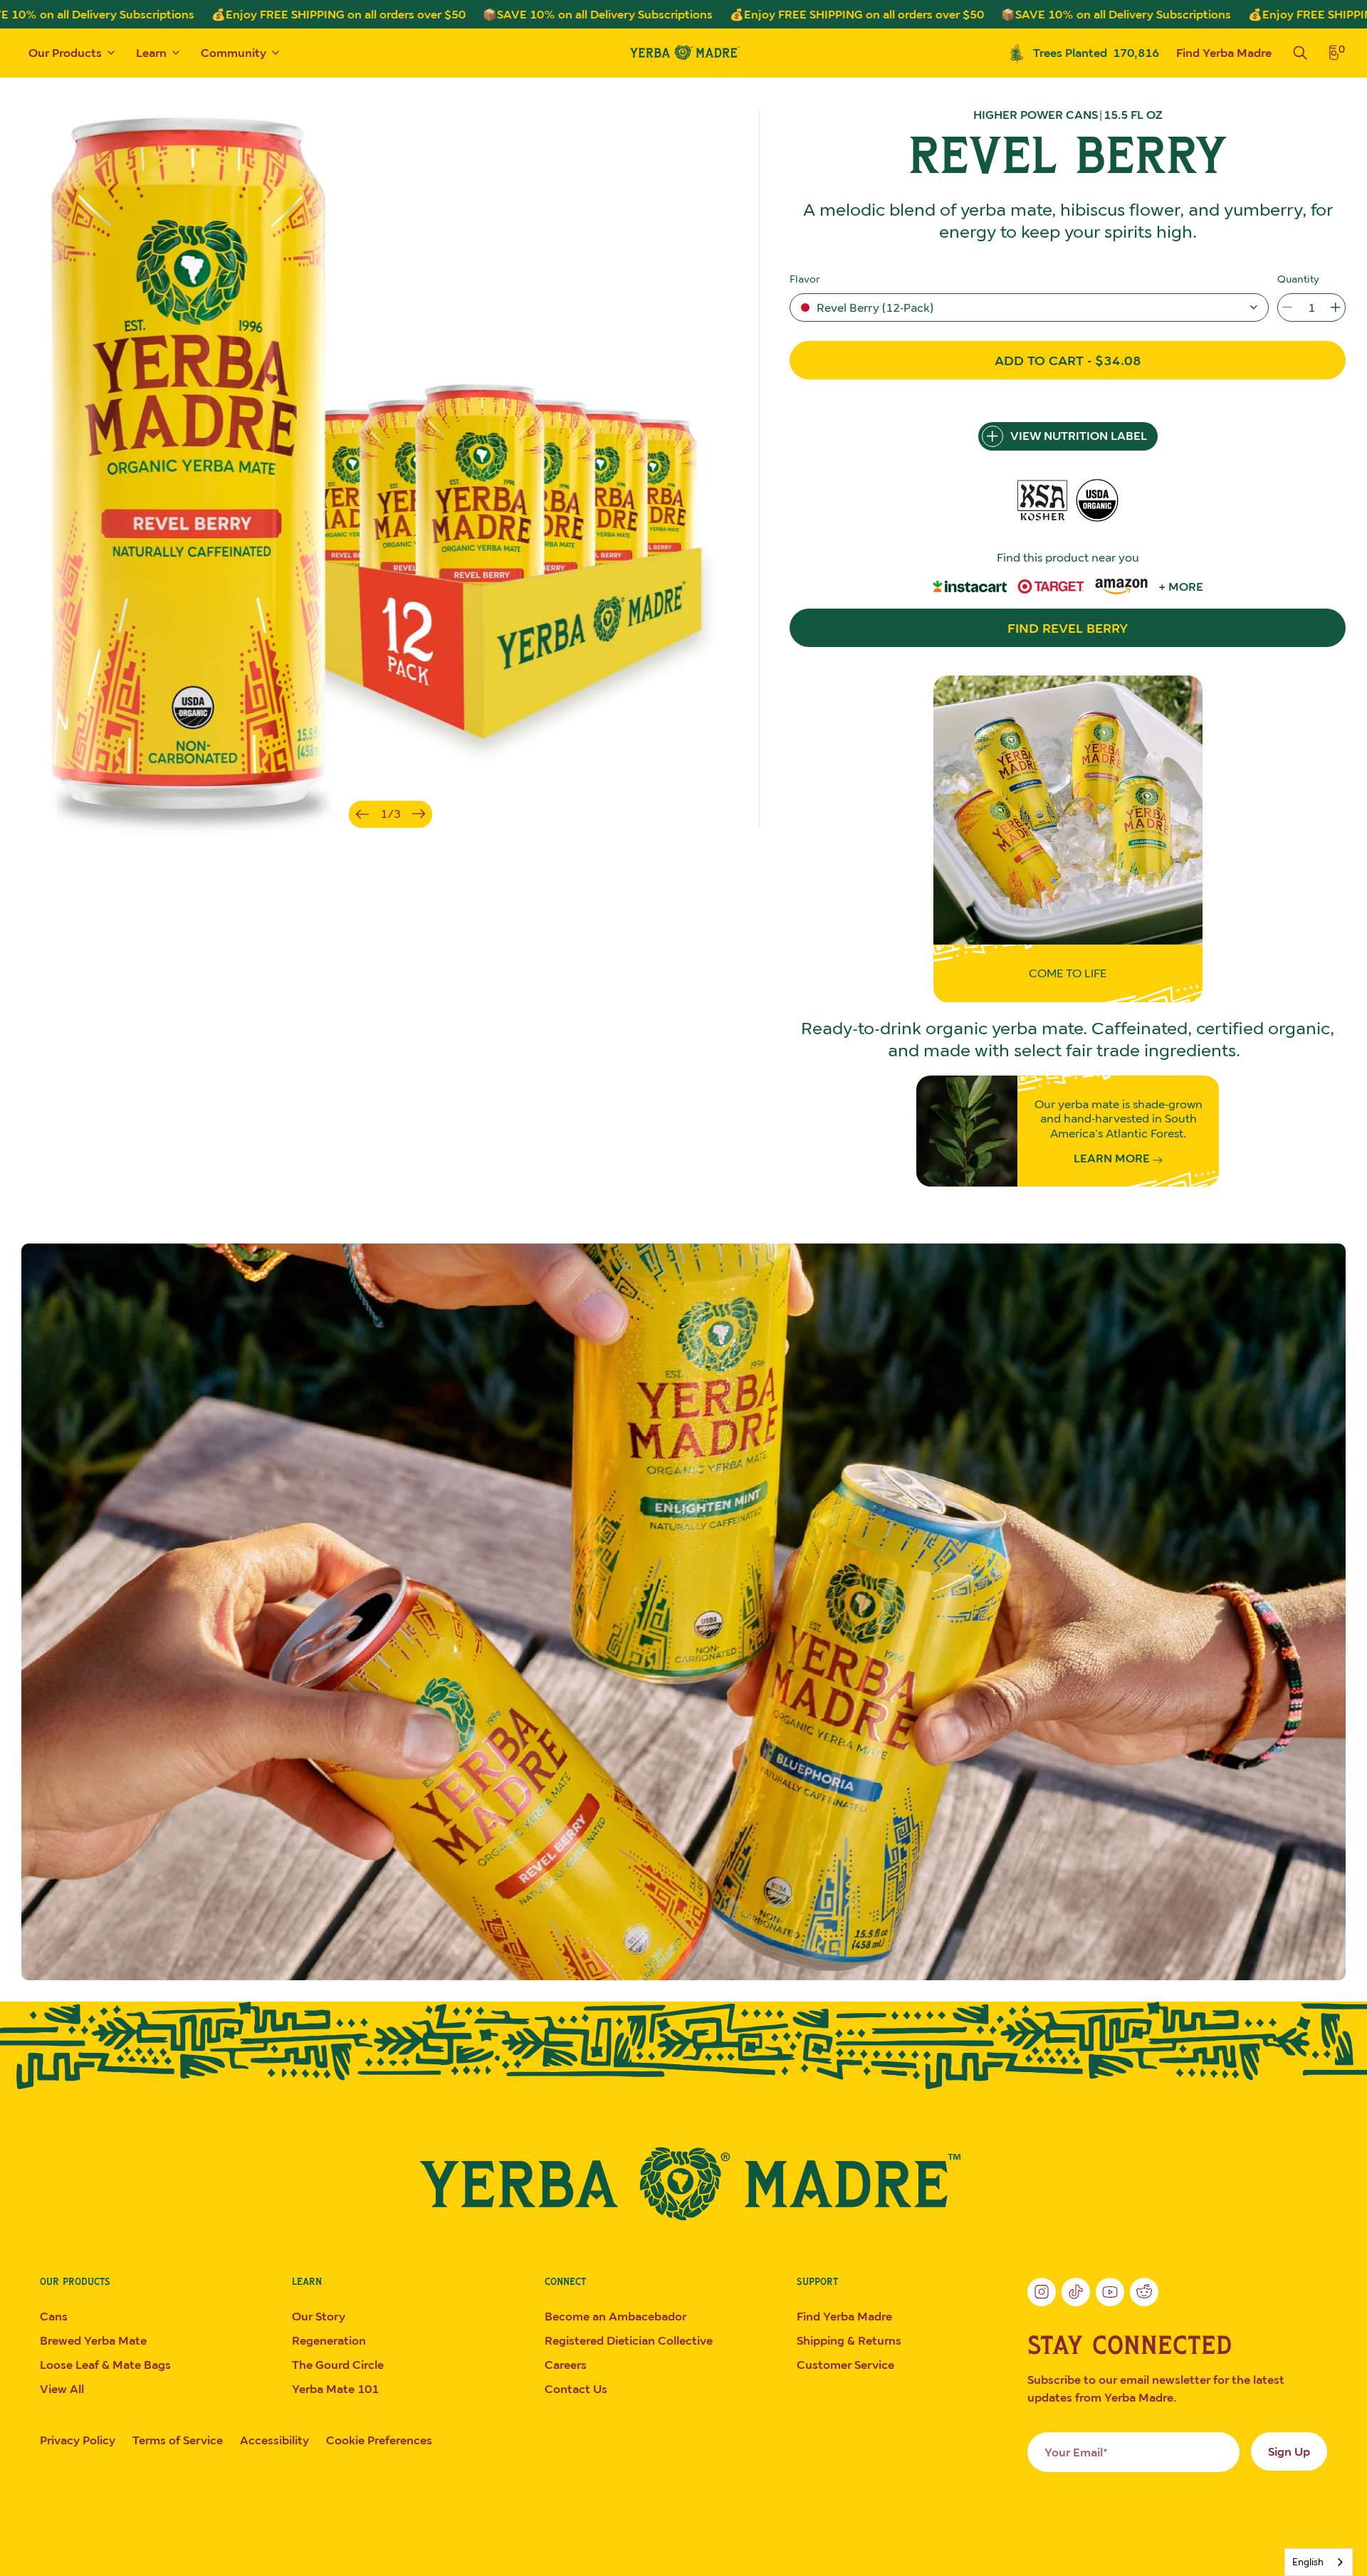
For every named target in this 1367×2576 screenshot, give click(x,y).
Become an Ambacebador (616, 2316)
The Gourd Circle (338, 2365)
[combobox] (1319, 2562)
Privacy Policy (78, 2440)
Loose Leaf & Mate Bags (105, 2365)
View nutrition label (1079, 436)
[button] (1029, 307)
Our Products (65, 53)
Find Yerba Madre (1224, 53)
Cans (54, 2316)
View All (62, 2389)
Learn (151, 53)
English (1308, 2562)
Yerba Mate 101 (335, 2389)
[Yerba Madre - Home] (683, 52)
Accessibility (274, 2440)
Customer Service (845, 2365)
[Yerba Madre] (683, 2184)
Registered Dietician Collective (629, 2340)
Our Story (319, 2316)
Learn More (1113, 1158)
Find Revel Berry (1068, 628)
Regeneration (329, 2340)
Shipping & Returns (849, 2340)
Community (234, 53)
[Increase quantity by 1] (1336, 307)
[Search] (1300, 53)
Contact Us (576, 2389)
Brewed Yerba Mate (93, 2340)
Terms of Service (178, 2440)
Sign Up (1289, 2451)
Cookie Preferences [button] (379, 2440)
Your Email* (1076, 2452)
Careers (566, 2365)
